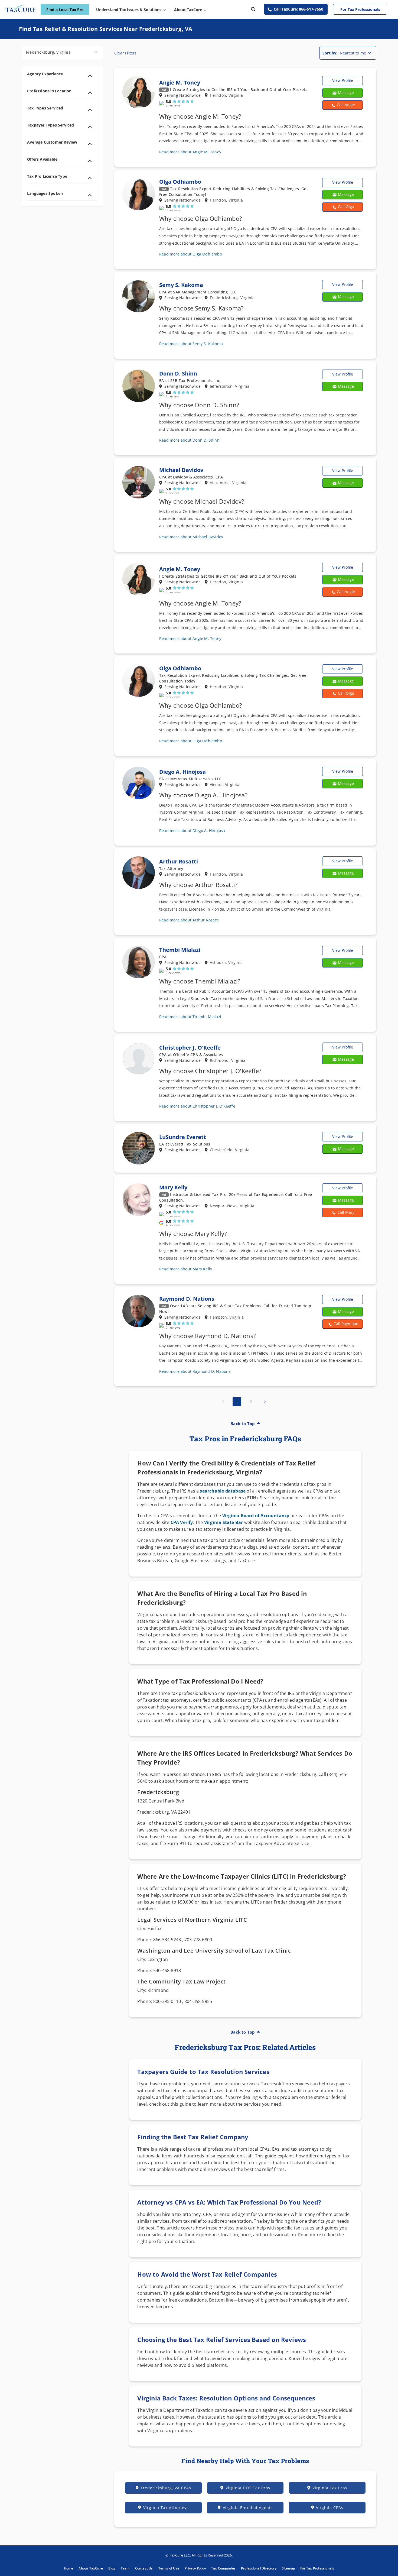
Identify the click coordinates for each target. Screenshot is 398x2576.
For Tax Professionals (360, 9)
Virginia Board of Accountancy (256, 1516)
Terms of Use (169, 2568)
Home (69, 2568)
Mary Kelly (173, 1187)
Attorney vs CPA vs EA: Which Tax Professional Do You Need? (229, 2202)
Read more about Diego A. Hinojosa (192, 831)
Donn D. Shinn (178, 373)
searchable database (223, 1491)
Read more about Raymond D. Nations (195, 1371)
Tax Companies (224, 2568)
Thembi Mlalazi (180, 950)
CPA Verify (182, 1522)
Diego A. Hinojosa (182, 772)
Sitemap (288, 2568)
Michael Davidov (181, 470)
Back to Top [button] (243, 1423)
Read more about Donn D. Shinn (189, 440)
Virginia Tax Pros (330, 2488)
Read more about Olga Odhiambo (191, 254)
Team (125, 2568)
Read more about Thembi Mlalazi (190, 1017)
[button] (342, 105)
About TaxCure (91, 2568)
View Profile (343, 80)
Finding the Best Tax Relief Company (193, 2137)
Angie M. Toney (180, 82)
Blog (112, 2568)
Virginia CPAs (330, 2508)
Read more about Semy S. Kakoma (191, 344)
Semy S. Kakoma (181, 285)
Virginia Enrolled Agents (248, 2508)
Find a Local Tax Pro (65, 10)
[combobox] (62, 53)
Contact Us (144, 2568)
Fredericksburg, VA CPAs (166, 2488)
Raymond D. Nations (187, 1299)
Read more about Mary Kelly (186, 1269)
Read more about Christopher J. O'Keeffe (197, 1106)
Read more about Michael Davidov (191, 537)
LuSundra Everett (183, 1137)
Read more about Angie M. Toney (190, 152)
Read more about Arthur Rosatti (189, 920)
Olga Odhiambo (180, 182)
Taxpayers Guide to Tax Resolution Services (203, 2072)
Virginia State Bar (224, 1522)
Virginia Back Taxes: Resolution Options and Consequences (226, 2398)
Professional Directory (259, 2568)
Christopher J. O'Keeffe (190, 1048)
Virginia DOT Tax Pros (248, 2488)
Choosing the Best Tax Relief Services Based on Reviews (222, 2339)
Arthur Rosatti (179, 861)
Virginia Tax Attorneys (166, 2508)
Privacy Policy (195, 2568)
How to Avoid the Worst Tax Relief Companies (207, 2274)
